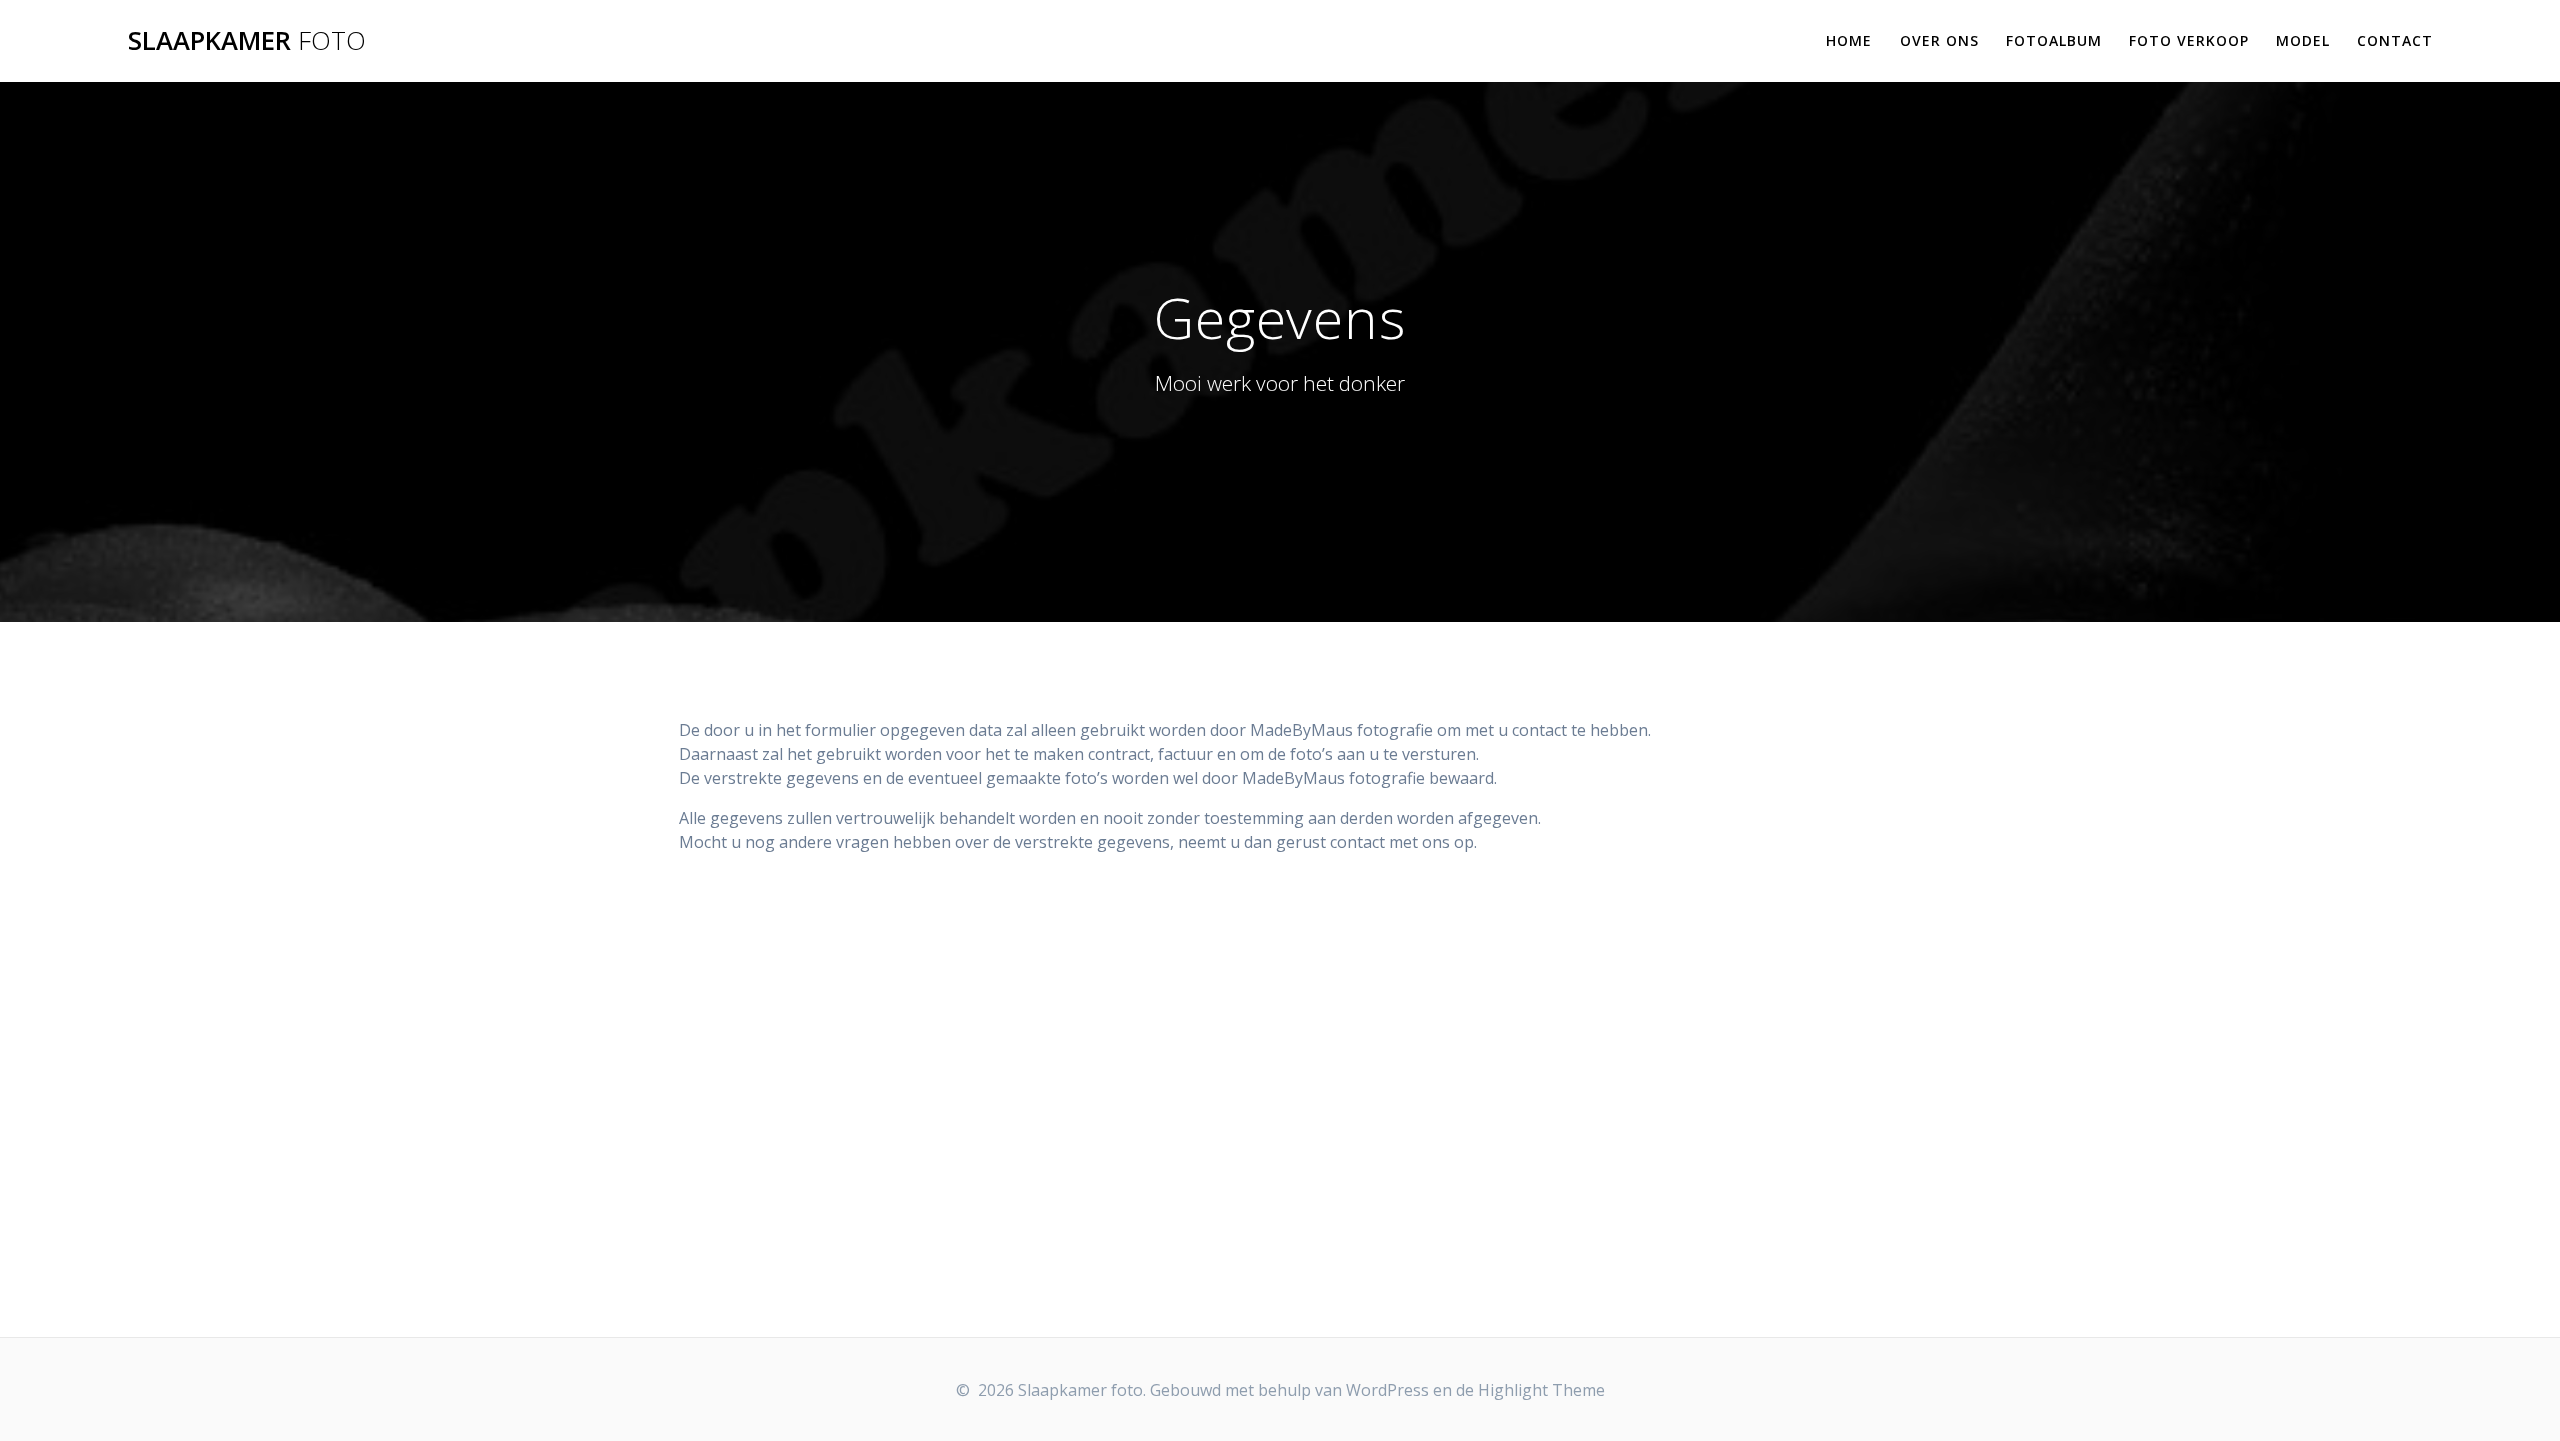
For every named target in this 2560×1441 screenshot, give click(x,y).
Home (1849, 40)
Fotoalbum (2054, 40)
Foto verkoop (2189, 40)
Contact (2395, 40)
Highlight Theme (1541, 1390)
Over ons (1939, 40)
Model (2303, 40)
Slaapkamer (247, 41)
